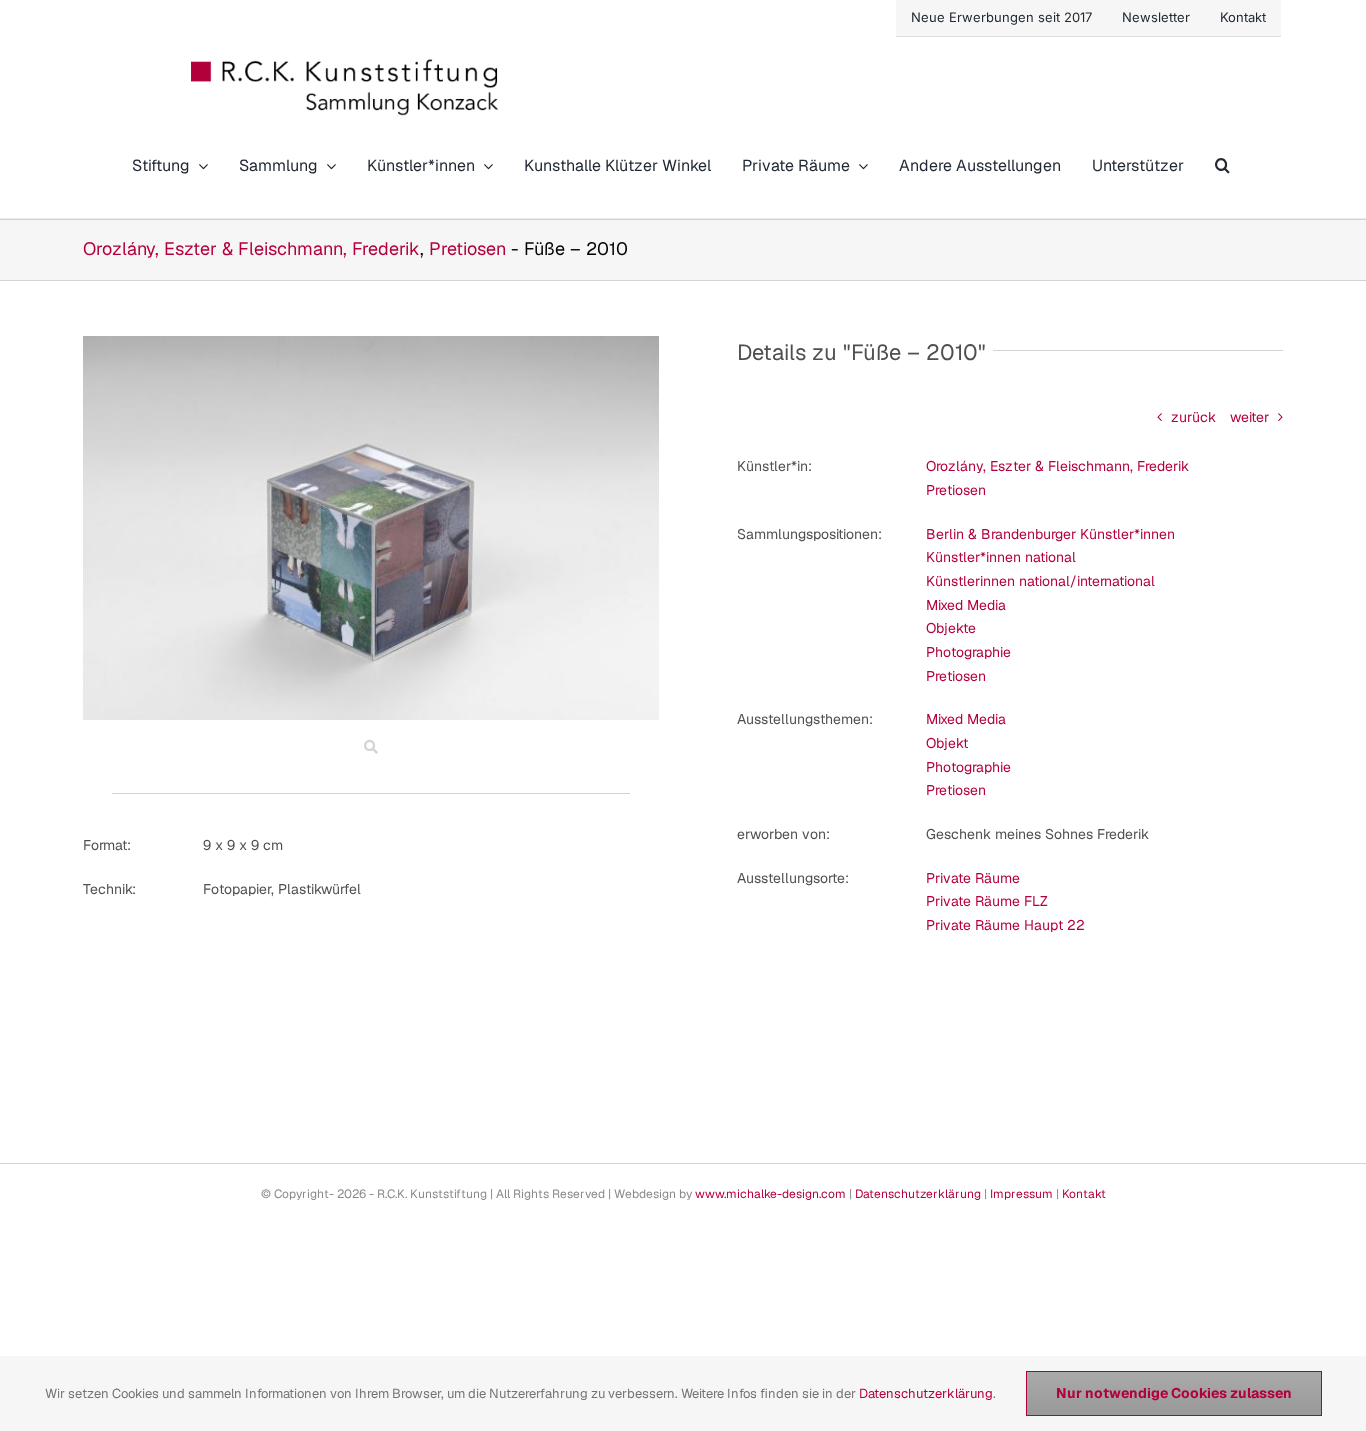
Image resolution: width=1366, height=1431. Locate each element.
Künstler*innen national (1001, 557)
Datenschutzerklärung (918, 1194)
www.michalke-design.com (770, 1194)
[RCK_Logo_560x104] (346, 66)
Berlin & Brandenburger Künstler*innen (1050, 534)
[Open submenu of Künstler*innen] (484, 165)
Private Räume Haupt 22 (1005, 925)
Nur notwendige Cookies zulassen (1174, 1393)
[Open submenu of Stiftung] (199, 165)
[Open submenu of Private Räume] (859, 165)
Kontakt (1084, 1194)
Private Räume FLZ (987, 901)
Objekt (947, 743)
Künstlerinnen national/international (1040, 581)
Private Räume (973, 878)
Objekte (951, 628)
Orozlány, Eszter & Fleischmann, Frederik (251, 248)
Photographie (968, 652)
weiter (1249, 417)
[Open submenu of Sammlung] (327, 165)
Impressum (1021, 1194)
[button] (1222, 165)
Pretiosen (467, 248)
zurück (1193, 417)
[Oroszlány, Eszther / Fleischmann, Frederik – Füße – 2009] (371, 343)
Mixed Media (966, 605)
